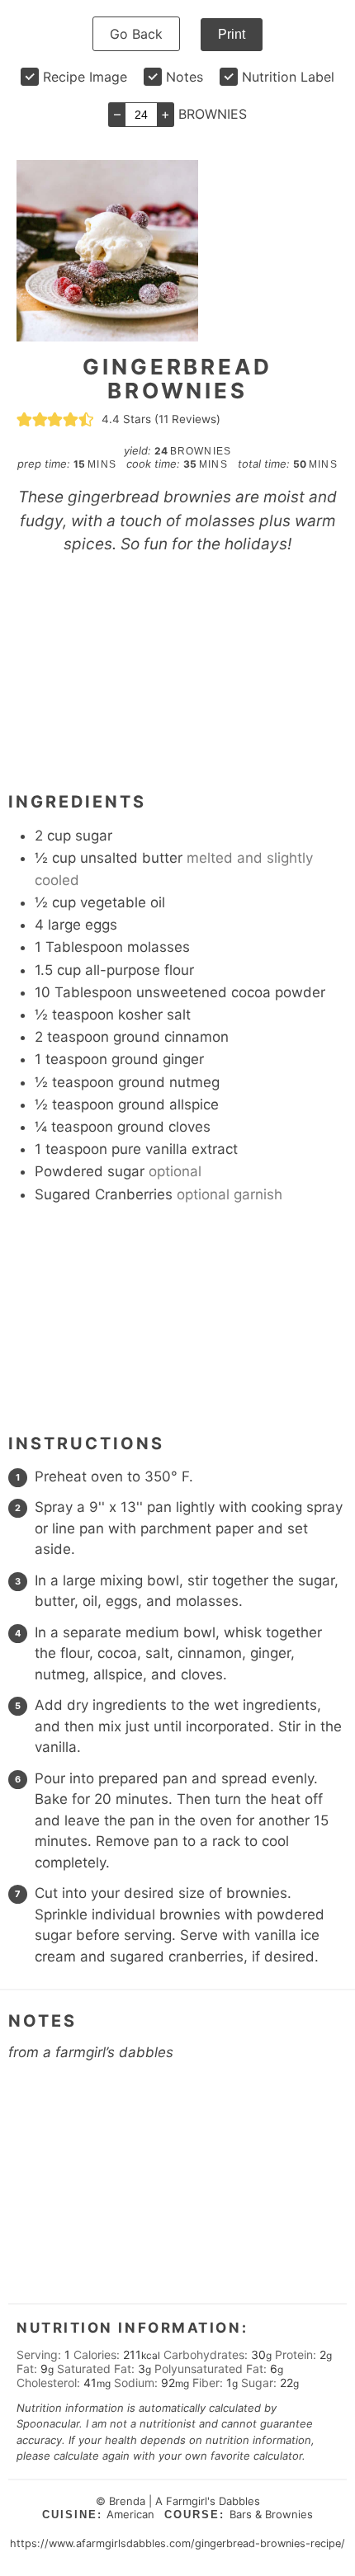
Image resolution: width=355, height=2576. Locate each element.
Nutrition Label (288, 77)
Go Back (136, 34)
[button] (24, 419)
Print (232, 34)
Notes (185, 77)
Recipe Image (85, 77)
